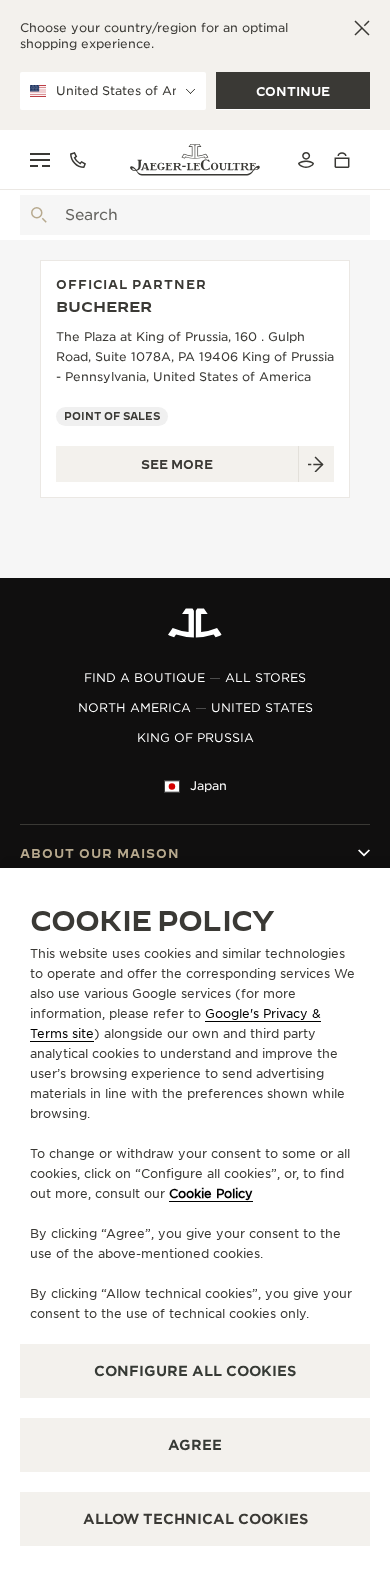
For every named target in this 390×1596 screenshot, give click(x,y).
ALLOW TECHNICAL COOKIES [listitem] (195, 1519)
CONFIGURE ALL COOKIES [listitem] (195, 1371)
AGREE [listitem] (195, 1445)
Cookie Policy (211, 1193)
